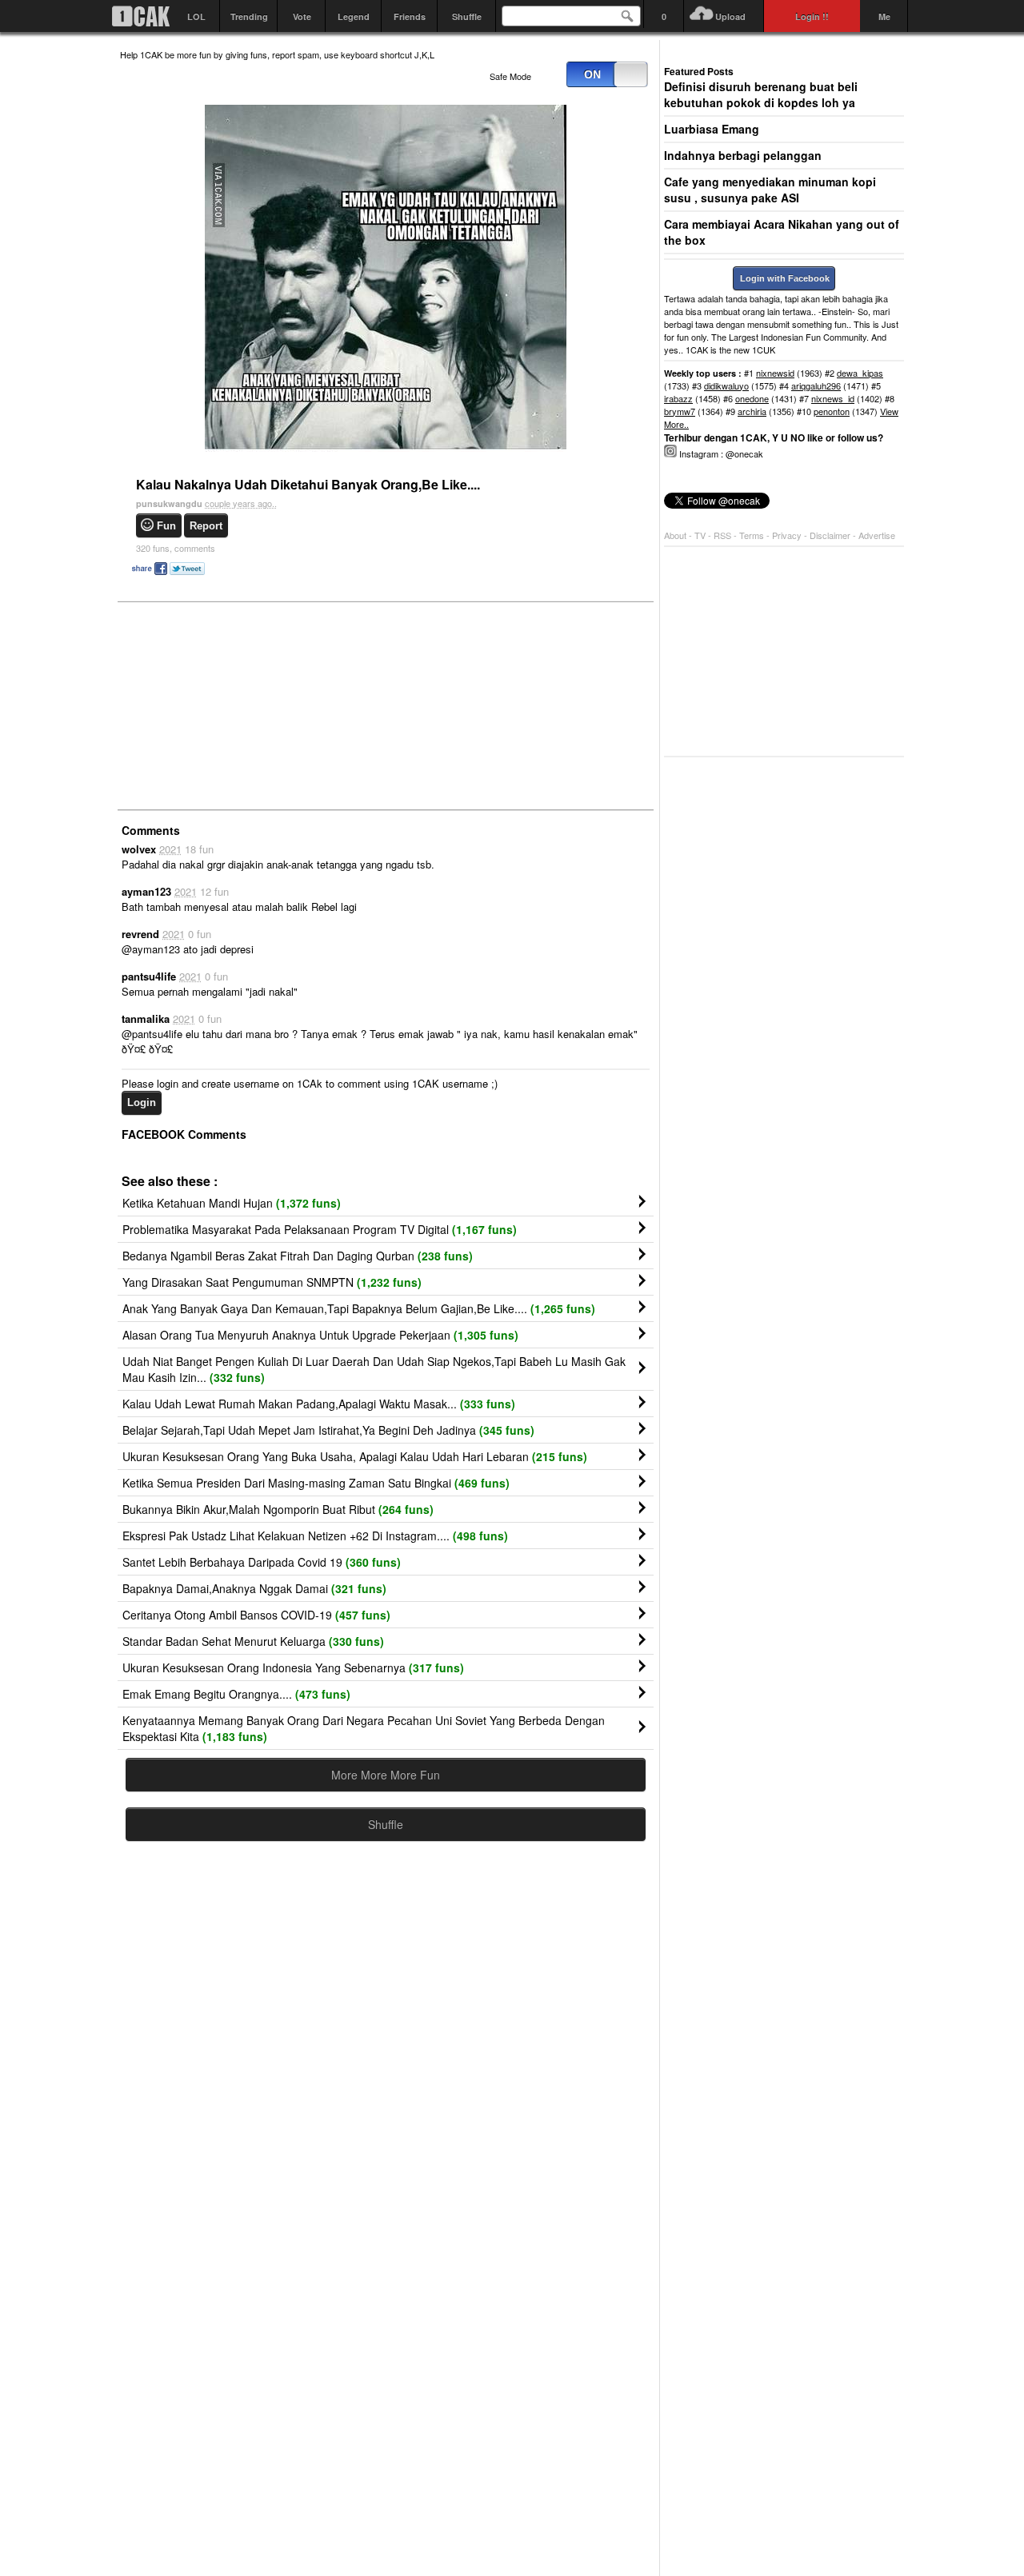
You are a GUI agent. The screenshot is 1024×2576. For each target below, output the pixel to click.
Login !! (812, 16)
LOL (196, 16)
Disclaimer (831, 535)
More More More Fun (386, 1775)
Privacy (788, 535)
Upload (730, 16)
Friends (410, 16)
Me (884, 16)
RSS (722, 535)
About (675, 535)
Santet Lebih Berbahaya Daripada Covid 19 (262, 1562)
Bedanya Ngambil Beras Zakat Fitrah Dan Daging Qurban (298, 1256)
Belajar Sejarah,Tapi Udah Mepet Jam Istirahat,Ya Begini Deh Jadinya (328, 1430)
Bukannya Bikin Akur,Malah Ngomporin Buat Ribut (278, 1509)
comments (176, 548)
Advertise (877, 535)
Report (206, 526)
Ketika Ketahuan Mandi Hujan (232, 1203)
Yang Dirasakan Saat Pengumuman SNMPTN (272, 1282)
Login (142, 1102)
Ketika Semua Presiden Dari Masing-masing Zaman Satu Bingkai (316, 1483)
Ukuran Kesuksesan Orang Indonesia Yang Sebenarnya (293, 1667)
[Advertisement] (240, 705)
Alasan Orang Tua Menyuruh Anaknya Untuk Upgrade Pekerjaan (320, 1335)
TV (700, 535)
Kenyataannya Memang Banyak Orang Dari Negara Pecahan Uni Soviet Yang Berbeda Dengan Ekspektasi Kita (364, 1728)
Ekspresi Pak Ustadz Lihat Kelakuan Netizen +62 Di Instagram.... (315, 1536)
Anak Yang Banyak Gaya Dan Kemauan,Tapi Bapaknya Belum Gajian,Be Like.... (359, 1308)
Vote (302, 16)
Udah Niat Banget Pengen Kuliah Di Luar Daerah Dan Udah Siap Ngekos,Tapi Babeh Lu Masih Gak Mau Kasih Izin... (374, 1369)
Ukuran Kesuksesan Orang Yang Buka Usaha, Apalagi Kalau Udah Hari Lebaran (355, 1456)
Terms (753, 535)
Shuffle (467, 16)
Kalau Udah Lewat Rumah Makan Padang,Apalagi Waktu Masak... (319, 1404)
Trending (249, 16)
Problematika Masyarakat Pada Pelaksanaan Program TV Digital (320, 1229)
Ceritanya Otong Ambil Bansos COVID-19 (256, 1615)
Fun (166, 526)
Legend (354, 16)
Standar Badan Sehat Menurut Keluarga (253, 1641)
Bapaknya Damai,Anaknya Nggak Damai (254, 1588)
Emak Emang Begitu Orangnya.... (236, 1694)
